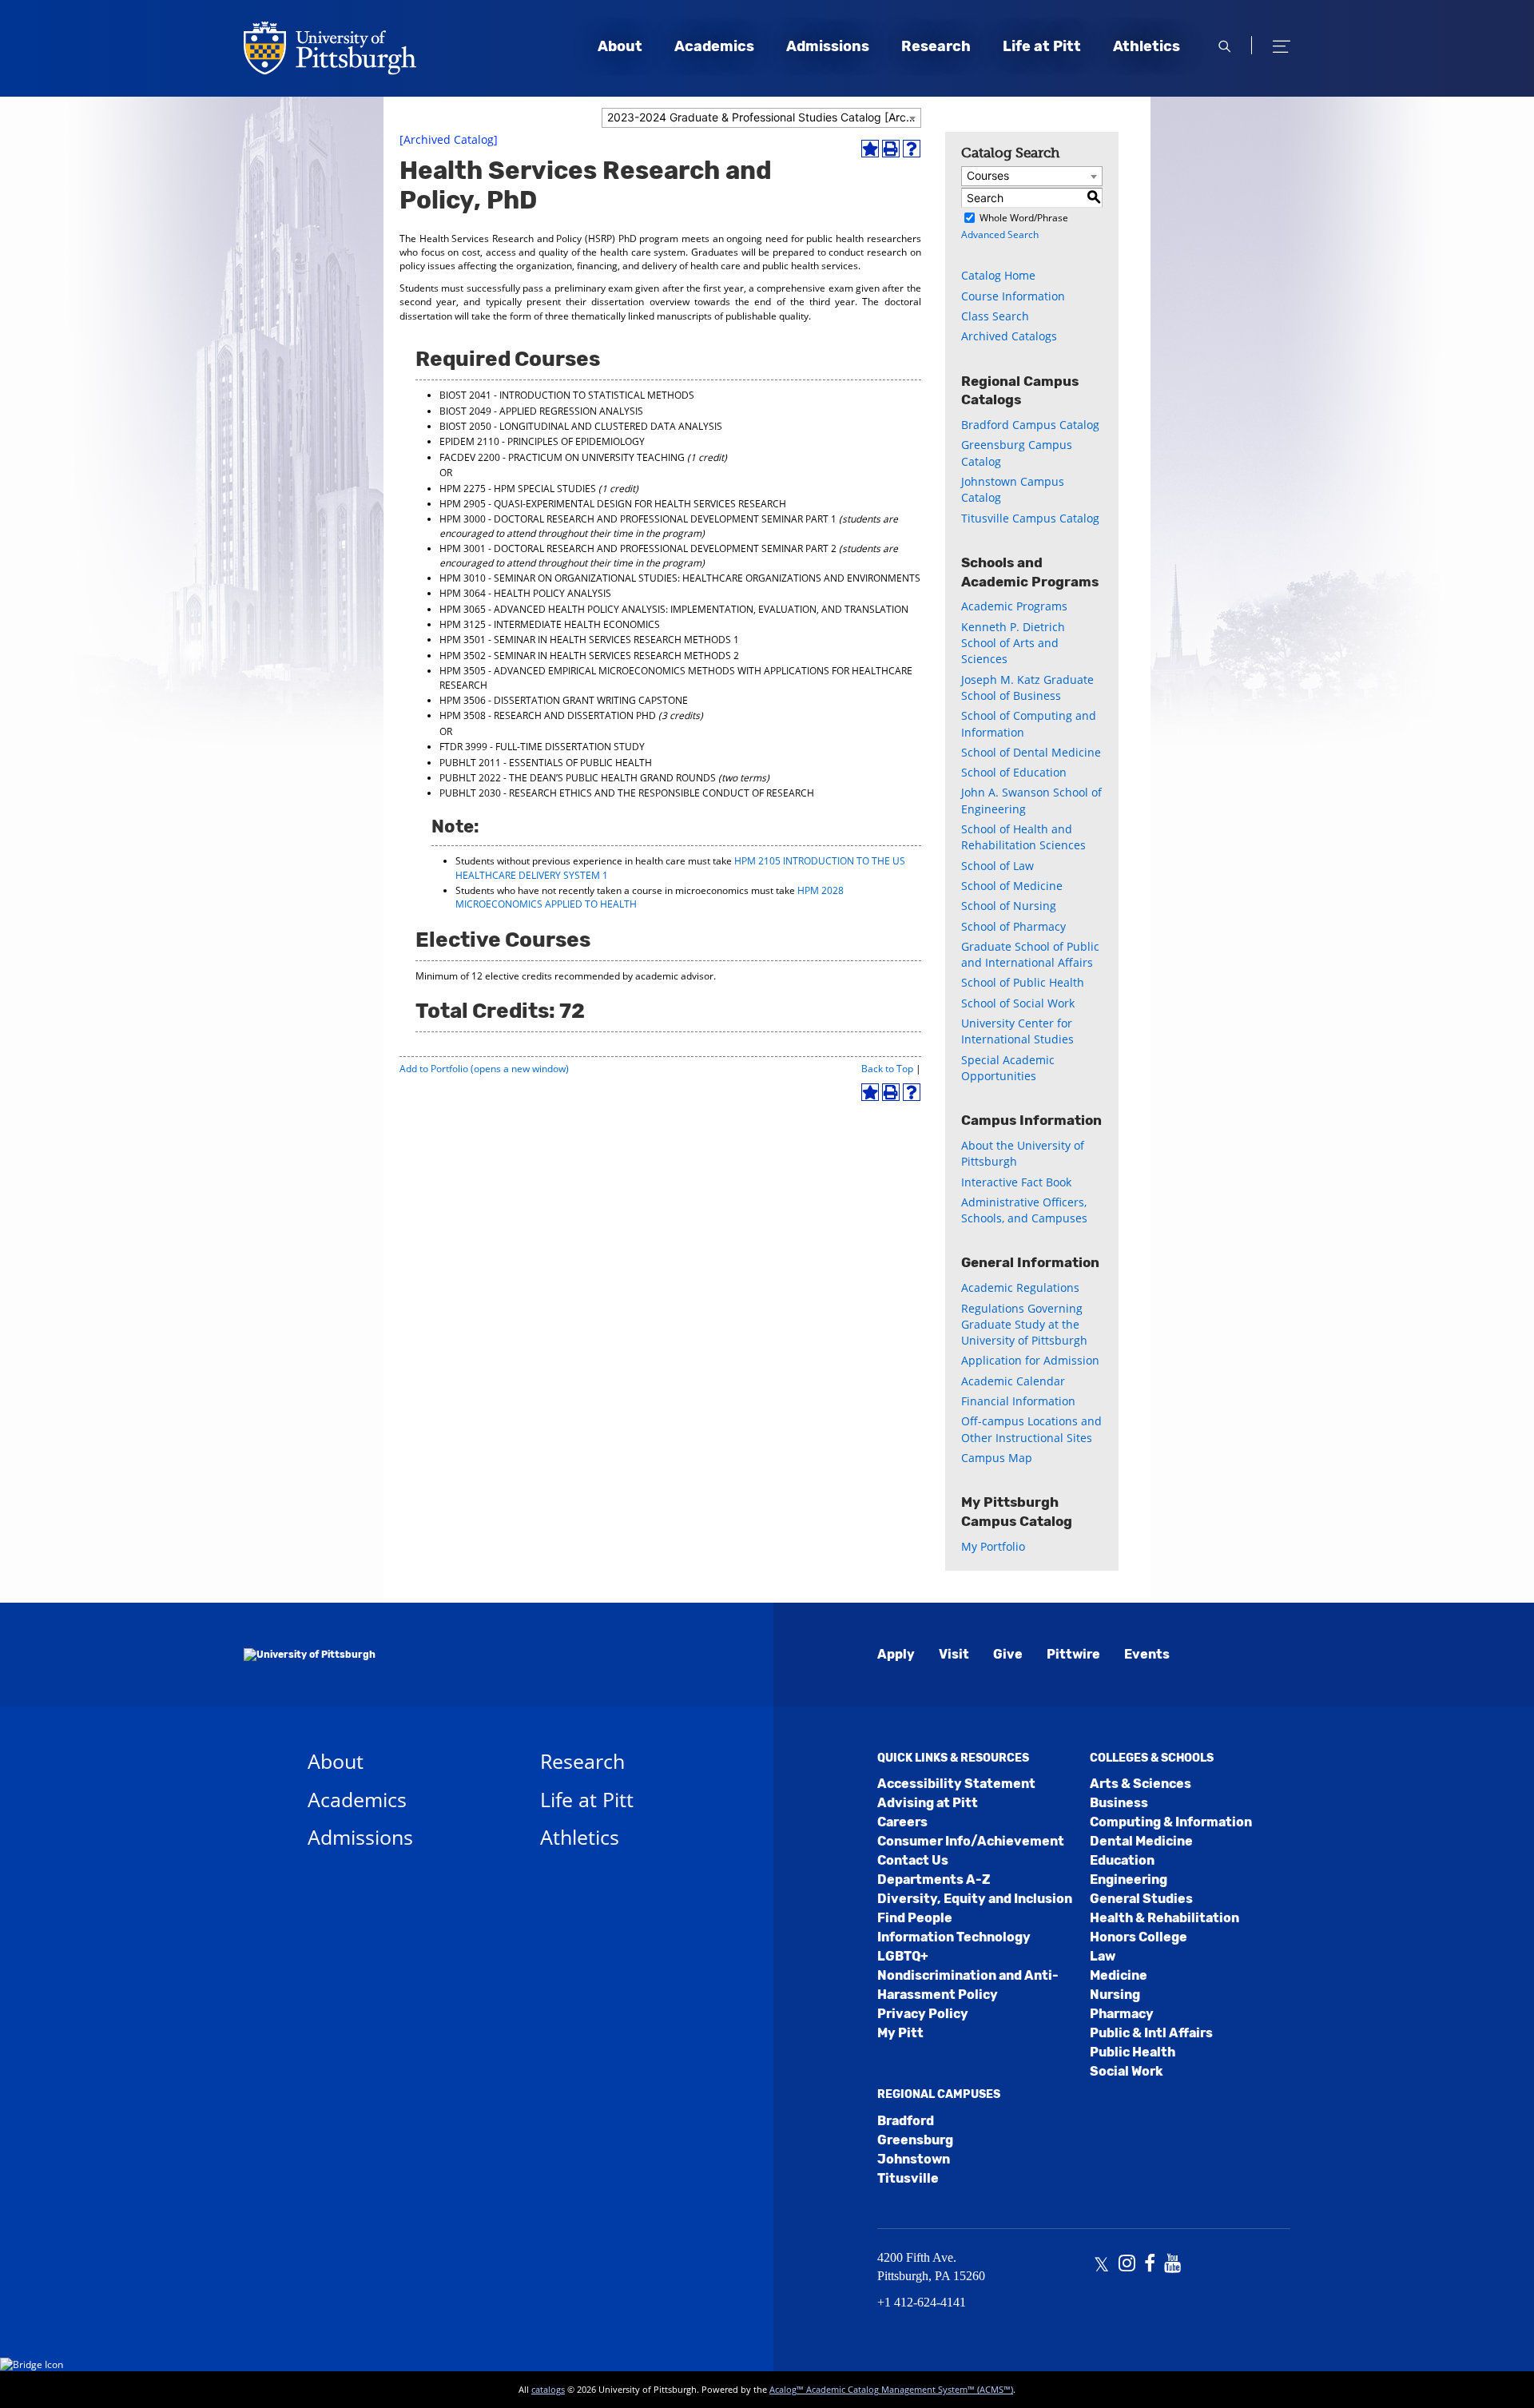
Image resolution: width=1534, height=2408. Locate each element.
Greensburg (915, 2140)
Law (1103, 1956)
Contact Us (913, 1860)
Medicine (1119, 1975)
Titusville (908, 2178)
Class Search (995, 316)
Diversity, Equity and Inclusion (975, 1899)
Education (1122, 1860)
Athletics (1147, 46)
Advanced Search (1000, 234)
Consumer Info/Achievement (971, 1841)
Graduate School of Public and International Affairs (1030, 954)
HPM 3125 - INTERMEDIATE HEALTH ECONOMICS (550, 624)
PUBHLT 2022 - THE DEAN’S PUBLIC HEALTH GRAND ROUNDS (578, 778)
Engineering (1129, 1880)
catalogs (548, 2389)
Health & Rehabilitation (1164, 1918)
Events (1147, 1654)
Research (936, 46)
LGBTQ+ (903, 1956)
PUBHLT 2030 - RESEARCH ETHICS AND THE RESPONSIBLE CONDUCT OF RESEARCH (627, 793)
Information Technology (954, 1937)
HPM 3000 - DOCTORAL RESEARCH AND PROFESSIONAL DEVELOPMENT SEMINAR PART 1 (638, 519)
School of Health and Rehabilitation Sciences (1023, 837)
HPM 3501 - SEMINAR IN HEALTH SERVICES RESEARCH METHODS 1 (589, 640)
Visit (954, 1654)
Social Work (1126, 2071)
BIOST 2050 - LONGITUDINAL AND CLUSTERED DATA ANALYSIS (581, 426)
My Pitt (900, 2033)
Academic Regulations (1020, 1287)
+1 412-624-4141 (922, 2302)
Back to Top (887, 1069)
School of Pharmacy (1013, 926)
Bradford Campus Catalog (1030, 425)
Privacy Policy (923, 2014)
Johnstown (914, 2159)
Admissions (828, 46)
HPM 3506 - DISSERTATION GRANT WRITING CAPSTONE (564, 700)
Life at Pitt (1042, 46)
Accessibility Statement (956, 1784)
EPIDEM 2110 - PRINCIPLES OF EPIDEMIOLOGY (542, 441)
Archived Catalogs (1009, 336)
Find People (915, 1918)
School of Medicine (1012, 886)
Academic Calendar (1013, 1381)
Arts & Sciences (1141, 1784)
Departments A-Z (934, 1880)
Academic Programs (1014, 606)
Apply (896, 1654)
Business (1119, 1803)
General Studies (1141, 1899)
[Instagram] (1127, 2265)
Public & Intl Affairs (1151, 2033)
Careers (902, 1822)
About (620, 46)
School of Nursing (1009, 906)
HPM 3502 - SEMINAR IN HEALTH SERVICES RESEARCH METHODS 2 (589, 656)
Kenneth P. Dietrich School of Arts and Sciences (1013, 643)
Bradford (906, 2121)
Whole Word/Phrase (1024, 218)
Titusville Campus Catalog (1030, 518)
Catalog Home (998, 275)
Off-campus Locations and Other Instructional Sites (1031, 1429)
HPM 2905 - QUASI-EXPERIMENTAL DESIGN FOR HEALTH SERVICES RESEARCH (613, 504)
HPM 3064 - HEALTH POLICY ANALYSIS (525, 593)
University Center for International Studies (1017, 1031)
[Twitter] (1101, 2265)
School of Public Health (1023, 982)
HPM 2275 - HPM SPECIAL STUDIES (518, 489)
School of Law (997, 866)
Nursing (1115, 1995)
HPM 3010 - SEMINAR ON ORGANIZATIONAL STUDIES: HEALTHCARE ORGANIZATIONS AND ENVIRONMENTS (680, 578)
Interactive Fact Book (1016, 1182)
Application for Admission (1030, 1360)
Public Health (1133, 2052)
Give (1008, 1654)
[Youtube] (1172, 2265)
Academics (714, 46)
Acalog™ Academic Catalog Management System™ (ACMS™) (891, 2389)
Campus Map (997, 1458)
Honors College (1139, 1937)
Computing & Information (1171, 1822)
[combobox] (761, 118)
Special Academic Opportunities (1008, 1068)
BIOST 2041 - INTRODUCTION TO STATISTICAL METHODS (567, 395)
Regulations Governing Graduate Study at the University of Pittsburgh (1024, 1325)
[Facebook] (1150, 2265)
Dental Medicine (1141, 1841)
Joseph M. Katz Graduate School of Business (1027, 687)
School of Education (1014, 772)
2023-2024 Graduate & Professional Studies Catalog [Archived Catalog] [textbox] (764, 117)
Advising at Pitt (928, 1803)
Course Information (1013, 296)
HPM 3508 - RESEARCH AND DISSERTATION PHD (548, 715)
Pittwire (1073, 1654)
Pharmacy (1122, 2014)
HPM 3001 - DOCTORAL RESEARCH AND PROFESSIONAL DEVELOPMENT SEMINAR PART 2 (638, 548)
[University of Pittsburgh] (310, 1655)
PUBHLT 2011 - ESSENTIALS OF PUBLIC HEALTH (546, 763)
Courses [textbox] (988, 175)
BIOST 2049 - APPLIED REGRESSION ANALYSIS (541, 411)
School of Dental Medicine (1031, 752)
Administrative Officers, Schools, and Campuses (1024, 1210)
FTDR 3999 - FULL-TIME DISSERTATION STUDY (542, 747)
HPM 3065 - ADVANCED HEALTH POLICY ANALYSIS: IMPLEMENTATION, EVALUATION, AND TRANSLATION (674, 609)
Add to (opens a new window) (484, 1069)
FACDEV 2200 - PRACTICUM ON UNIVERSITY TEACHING (562, 457)
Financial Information (1018, 1401)
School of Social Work (1018, 1003)
